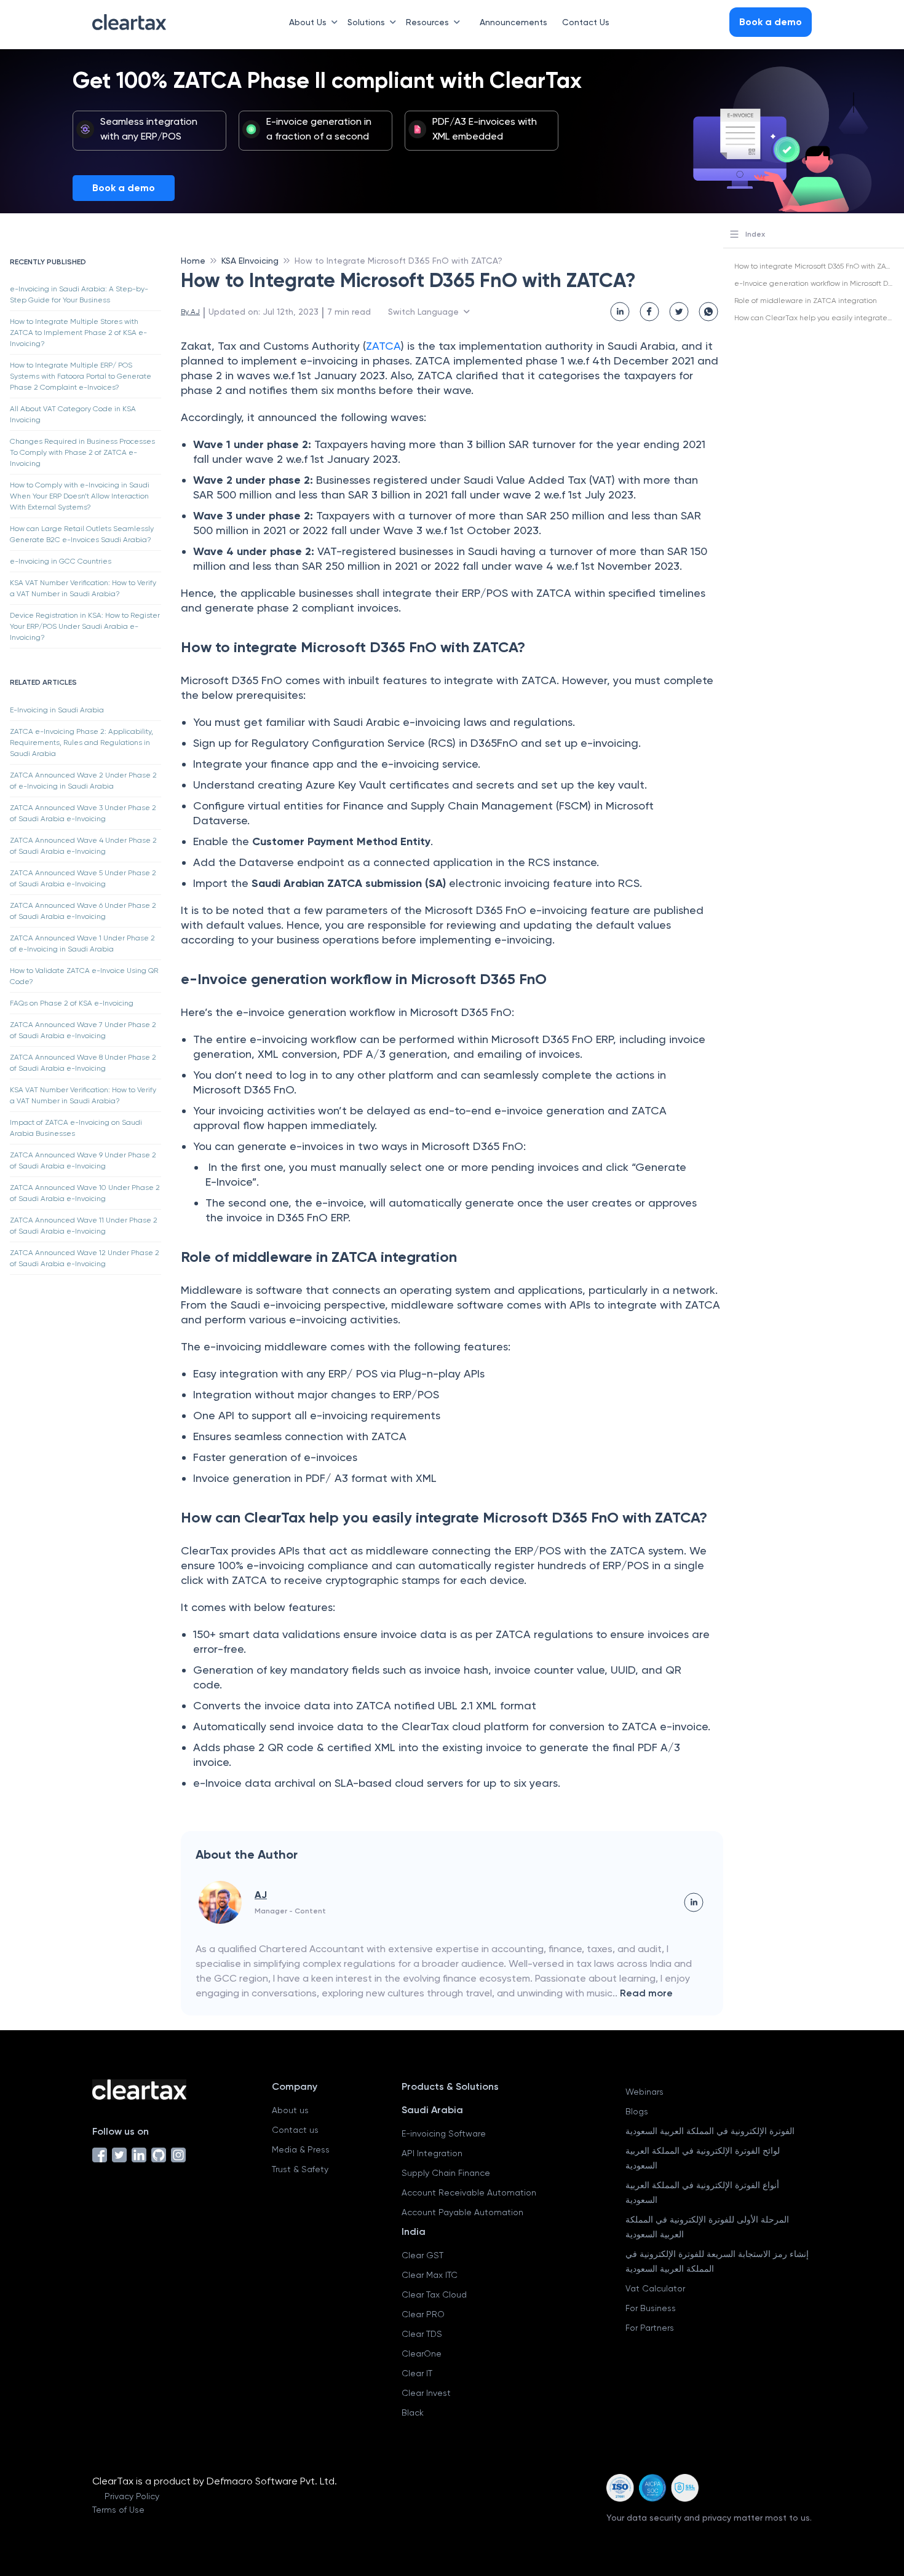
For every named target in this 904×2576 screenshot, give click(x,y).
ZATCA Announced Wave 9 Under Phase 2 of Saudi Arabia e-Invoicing (83, 1160)
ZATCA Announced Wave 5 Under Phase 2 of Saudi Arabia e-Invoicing (83, 878)
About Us (308, 22)
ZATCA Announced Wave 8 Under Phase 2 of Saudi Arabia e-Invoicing (83, 1063)
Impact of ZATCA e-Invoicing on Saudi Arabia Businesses (76, 1128)
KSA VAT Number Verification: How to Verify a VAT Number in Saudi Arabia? (83, 588)
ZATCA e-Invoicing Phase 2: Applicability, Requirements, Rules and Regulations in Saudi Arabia (81, 742)
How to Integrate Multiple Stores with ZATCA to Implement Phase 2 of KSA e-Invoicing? (78, 333)
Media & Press (301, 2149)
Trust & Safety (300, 2169)
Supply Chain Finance (446, 2173)
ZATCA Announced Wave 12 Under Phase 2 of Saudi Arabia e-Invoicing (85, 1258)
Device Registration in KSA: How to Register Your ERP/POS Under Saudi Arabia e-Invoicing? (85, 626)
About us (290, 2110)
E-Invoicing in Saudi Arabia (57, 710)
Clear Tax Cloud (434, 2294)
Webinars (644, 2092)
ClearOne (422, 2353)
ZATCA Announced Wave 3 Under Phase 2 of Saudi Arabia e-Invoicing (83, 813)
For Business (651, 2308)
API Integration (432, 2153)
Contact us (295, 2130)
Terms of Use (118, 2510)
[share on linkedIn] (620, 312)
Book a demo (124, 188)
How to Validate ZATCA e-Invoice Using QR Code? (84, 976)
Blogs (637, 2111)
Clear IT (417, 2373)
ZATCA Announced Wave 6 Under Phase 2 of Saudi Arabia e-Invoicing (83, 911)
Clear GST (422, 2255)
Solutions (366, 22)
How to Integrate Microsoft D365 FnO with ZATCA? (398, 261)
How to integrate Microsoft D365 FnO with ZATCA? (819, 266)
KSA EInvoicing (250, 261)
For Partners (650, 2328)
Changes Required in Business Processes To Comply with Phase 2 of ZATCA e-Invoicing (82, 452)
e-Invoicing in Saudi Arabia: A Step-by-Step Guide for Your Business (79, 294)
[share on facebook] (649, 312)
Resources (427, 22)
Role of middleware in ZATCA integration (806, 301)
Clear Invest (426, 2393)
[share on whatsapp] (708, 312)
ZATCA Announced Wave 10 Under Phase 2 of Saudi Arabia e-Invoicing (85, 1193)
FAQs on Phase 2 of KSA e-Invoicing (72, 1003)
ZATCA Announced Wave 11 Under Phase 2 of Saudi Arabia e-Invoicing (84, 1226)
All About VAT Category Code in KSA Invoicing (73, 414)
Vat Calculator (655, 2288)
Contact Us (586, 22)
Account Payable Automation (462, 2212)
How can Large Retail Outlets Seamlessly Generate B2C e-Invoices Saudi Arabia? (82, 534)
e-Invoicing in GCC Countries (61, 561)
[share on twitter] (679, 312)
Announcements (513, 22)
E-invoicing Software (444, 2133)
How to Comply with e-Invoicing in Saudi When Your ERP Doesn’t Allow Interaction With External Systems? (80, 496)
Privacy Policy (132, 2496)
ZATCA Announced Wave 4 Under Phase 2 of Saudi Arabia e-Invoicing (83, 846)
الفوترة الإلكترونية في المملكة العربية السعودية (710, 2131)
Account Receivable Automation (469, 2192)
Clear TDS (422, 2334)
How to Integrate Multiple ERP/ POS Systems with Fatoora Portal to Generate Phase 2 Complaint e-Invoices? (81, 376)
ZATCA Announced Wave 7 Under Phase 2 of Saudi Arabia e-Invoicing (83, 1030)
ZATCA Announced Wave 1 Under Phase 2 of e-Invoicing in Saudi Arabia (82, 943)
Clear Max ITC (430, 2275)
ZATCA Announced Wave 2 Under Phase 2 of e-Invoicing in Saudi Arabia (83, 781)
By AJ (190, 312)
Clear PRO (423, 2314)
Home (193, 261)
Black (413, 2413)
